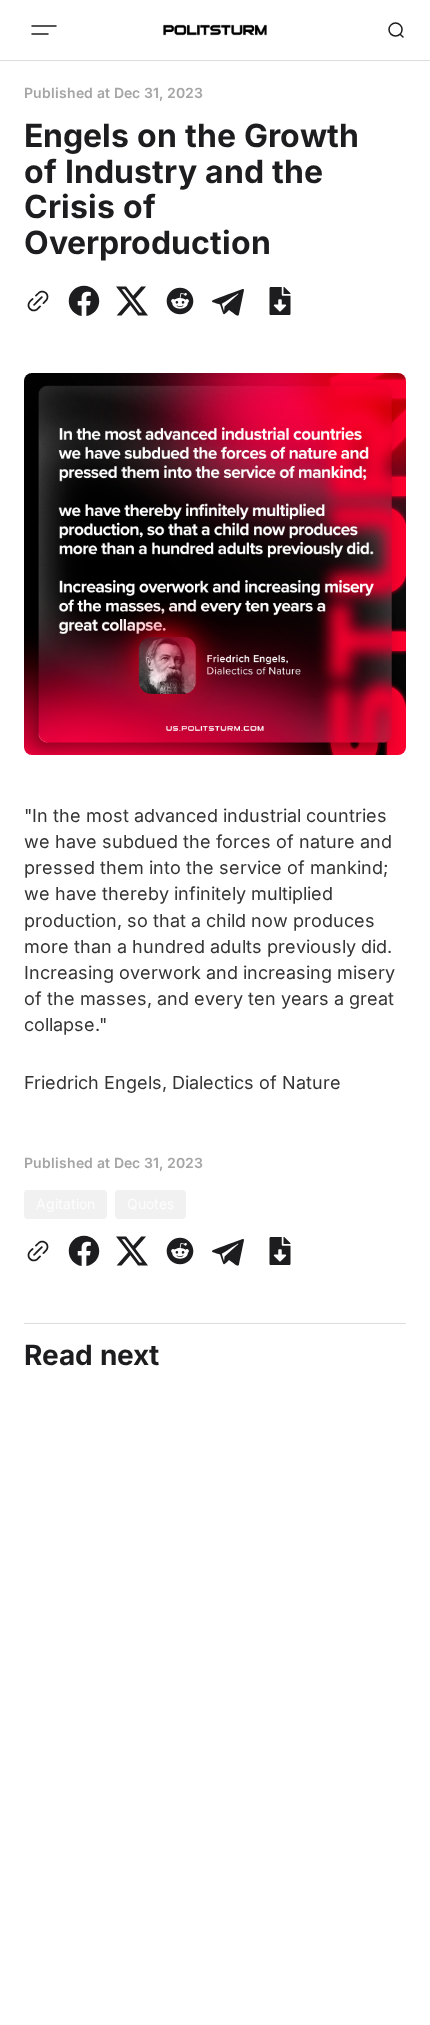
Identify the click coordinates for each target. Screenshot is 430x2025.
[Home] (215, 30)
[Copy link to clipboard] (42, 301)
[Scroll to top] (390, 2004)
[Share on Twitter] (132, 301)
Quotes (150, 1203)
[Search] (396, 30)
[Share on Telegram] (228, 301)
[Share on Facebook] (84, 301)
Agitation (65, 1203)
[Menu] (44, 30)
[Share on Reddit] (180, 301)
